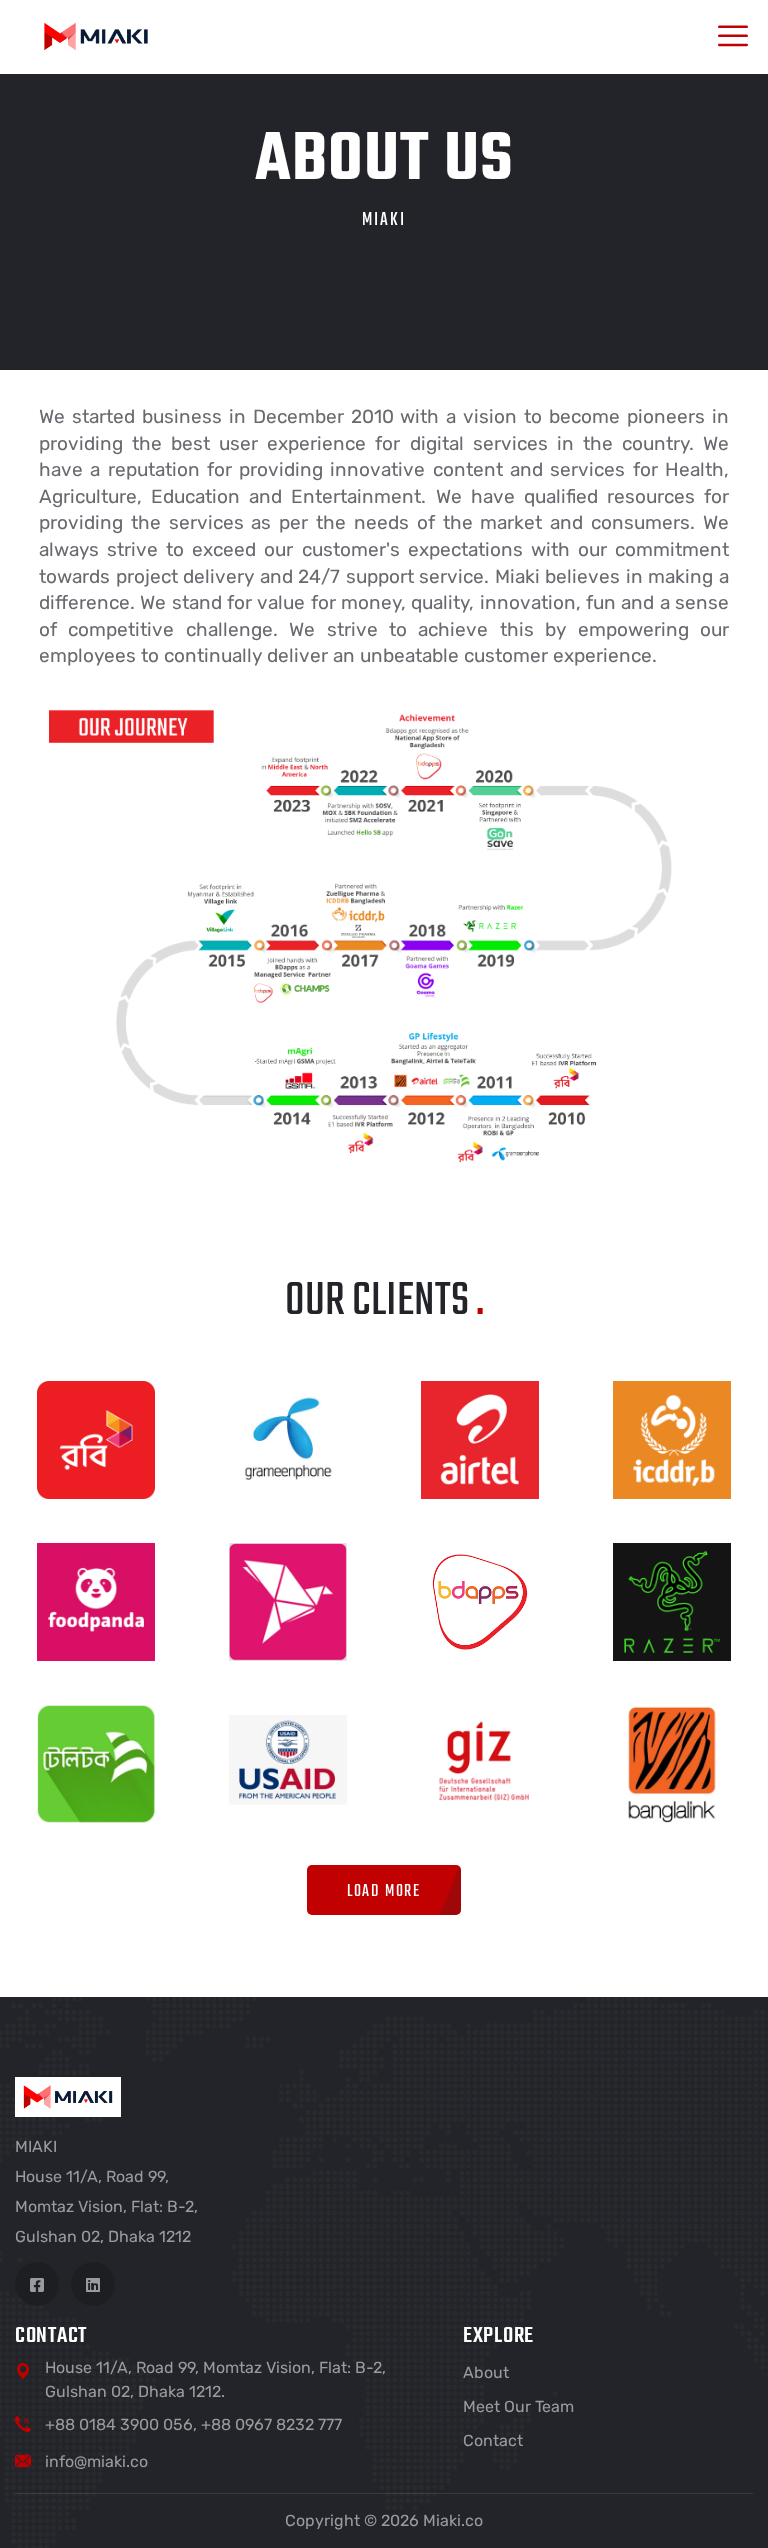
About (486, 2372)
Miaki (384, 220)
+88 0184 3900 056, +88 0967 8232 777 (193, 2424)
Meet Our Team (518, 2406)
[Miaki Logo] (96, 35)
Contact (493, 2440)
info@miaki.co (96, 2461)
